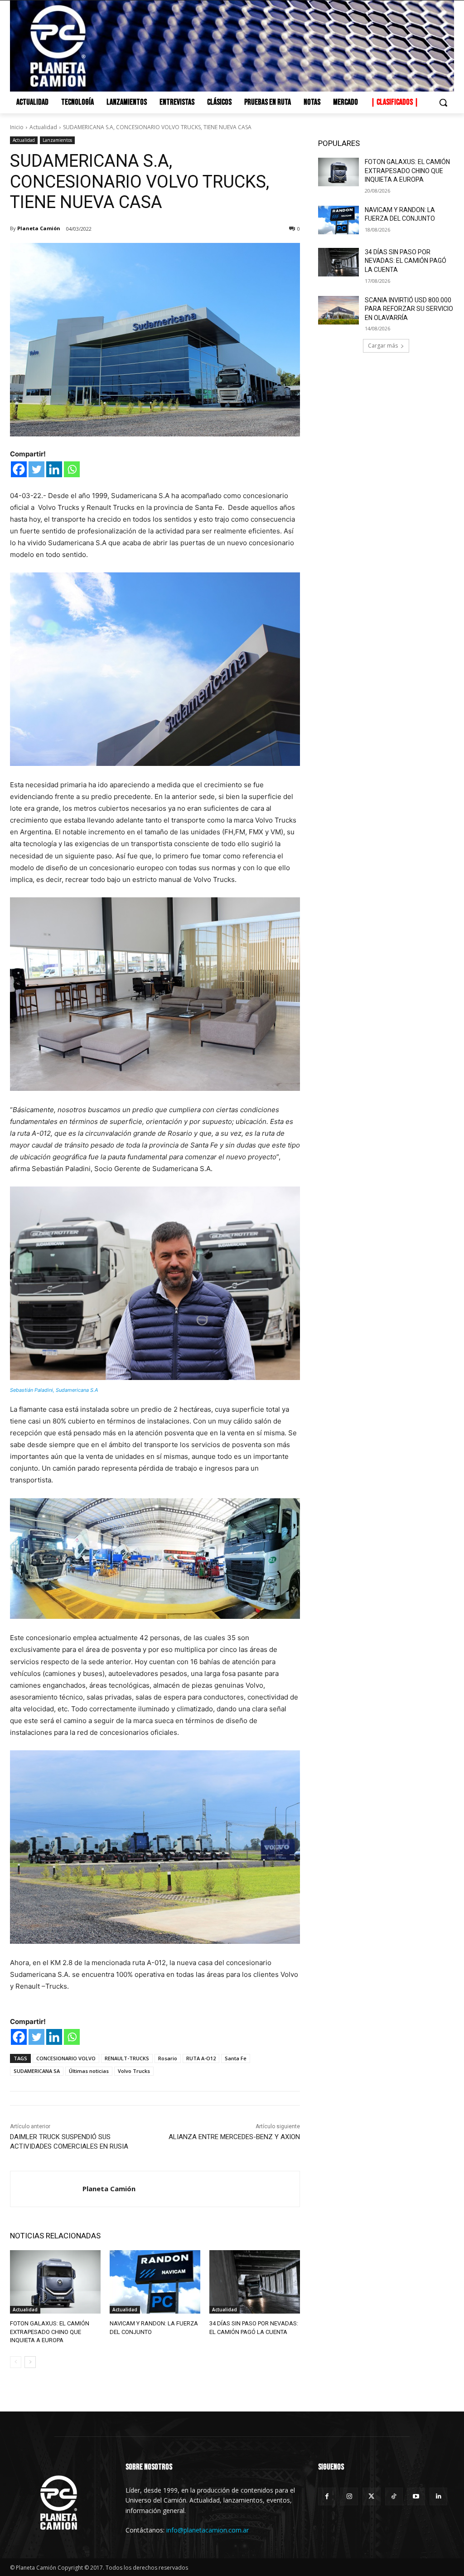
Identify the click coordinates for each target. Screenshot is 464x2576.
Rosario (168, 2058)
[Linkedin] (54, 469)
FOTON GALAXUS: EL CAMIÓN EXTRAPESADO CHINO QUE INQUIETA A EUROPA (50, 2331)
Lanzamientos (57, 140)
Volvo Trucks (134, 2071)
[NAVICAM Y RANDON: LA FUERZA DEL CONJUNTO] (155, 2282)
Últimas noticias (89, 2071)
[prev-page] (16, 2362)
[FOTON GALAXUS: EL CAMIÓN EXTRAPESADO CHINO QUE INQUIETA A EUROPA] (55, 2282)
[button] (443, 102)
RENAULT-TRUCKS (127, 2058)
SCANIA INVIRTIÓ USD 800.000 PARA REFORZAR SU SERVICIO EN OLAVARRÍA (409, 309)
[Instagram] (349, 2496)
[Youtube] (416, 2496)
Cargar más (383, 346)
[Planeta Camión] (46, 2189)
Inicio (17, 127)
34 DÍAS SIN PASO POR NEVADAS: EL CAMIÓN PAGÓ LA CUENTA (406, 261)
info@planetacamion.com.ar (208, 2530)
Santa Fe (236, 2058)
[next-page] (30, 2362)
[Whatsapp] (72, 469)
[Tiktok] (394, 2496)
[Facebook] (19, 469)
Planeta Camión (39, 228)
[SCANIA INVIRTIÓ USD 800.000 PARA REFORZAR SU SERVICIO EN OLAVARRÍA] (338, 310)
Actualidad (43, 127)
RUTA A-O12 (201, 2058)
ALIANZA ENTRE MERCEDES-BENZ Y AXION (234, 2137)
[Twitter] (36, 469)
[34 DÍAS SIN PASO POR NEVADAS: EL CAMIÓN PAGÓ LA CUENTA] (255, 2282)
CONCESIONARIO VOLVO (66, 2058)
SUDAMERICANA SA (37, 2071)
